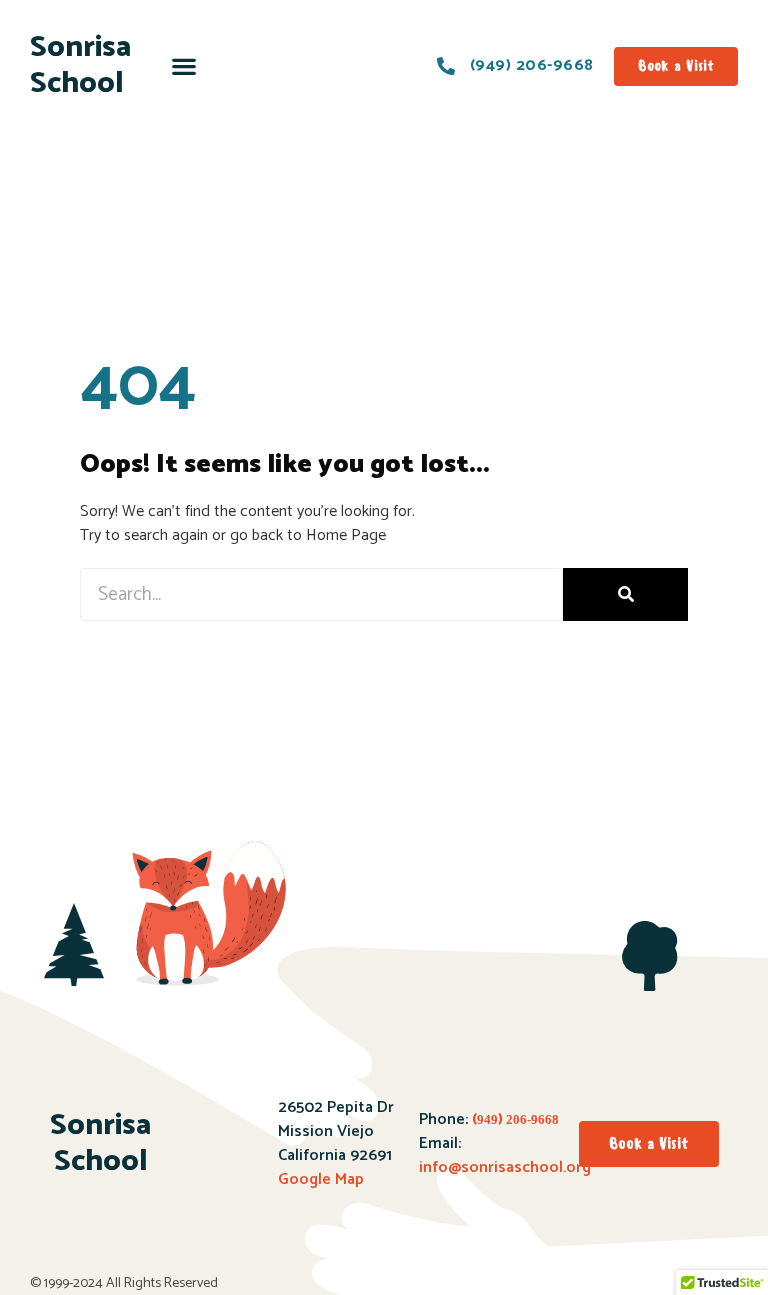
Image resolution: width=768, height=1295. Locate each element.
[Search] (625, 594)
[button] (184, 66)
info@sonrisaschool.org (505, 1167)
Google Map (321, 1179)
